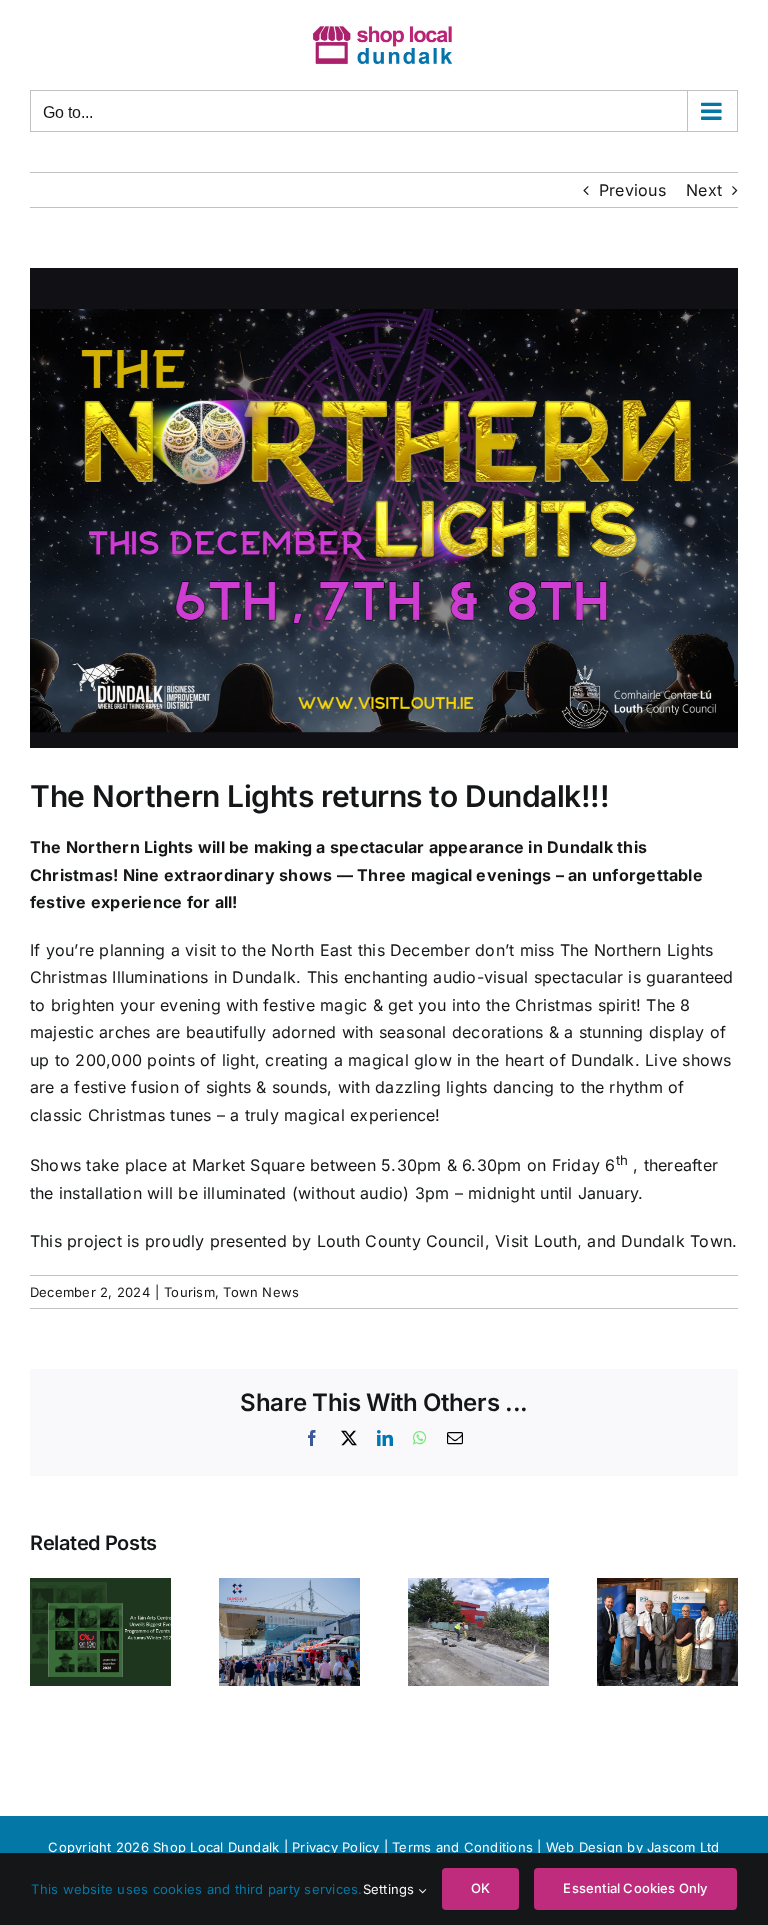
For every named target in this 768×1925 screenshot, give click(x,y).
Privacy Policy (335, 1847)
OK (480, 1888)
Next (704, 190)
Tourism (189, 1292)
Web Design (584, 1847)
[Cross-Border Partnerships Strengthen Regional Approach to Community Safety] (667, 1588)
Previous (632, 190)
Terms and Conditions (464, 1847)
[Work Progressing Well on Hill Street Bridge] (478, 1588)
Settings (391, 1889)
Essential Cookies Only (635, 1888)
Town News (261, 1292)
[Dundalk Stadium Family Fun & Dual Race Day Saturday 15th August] (289, 1588)
